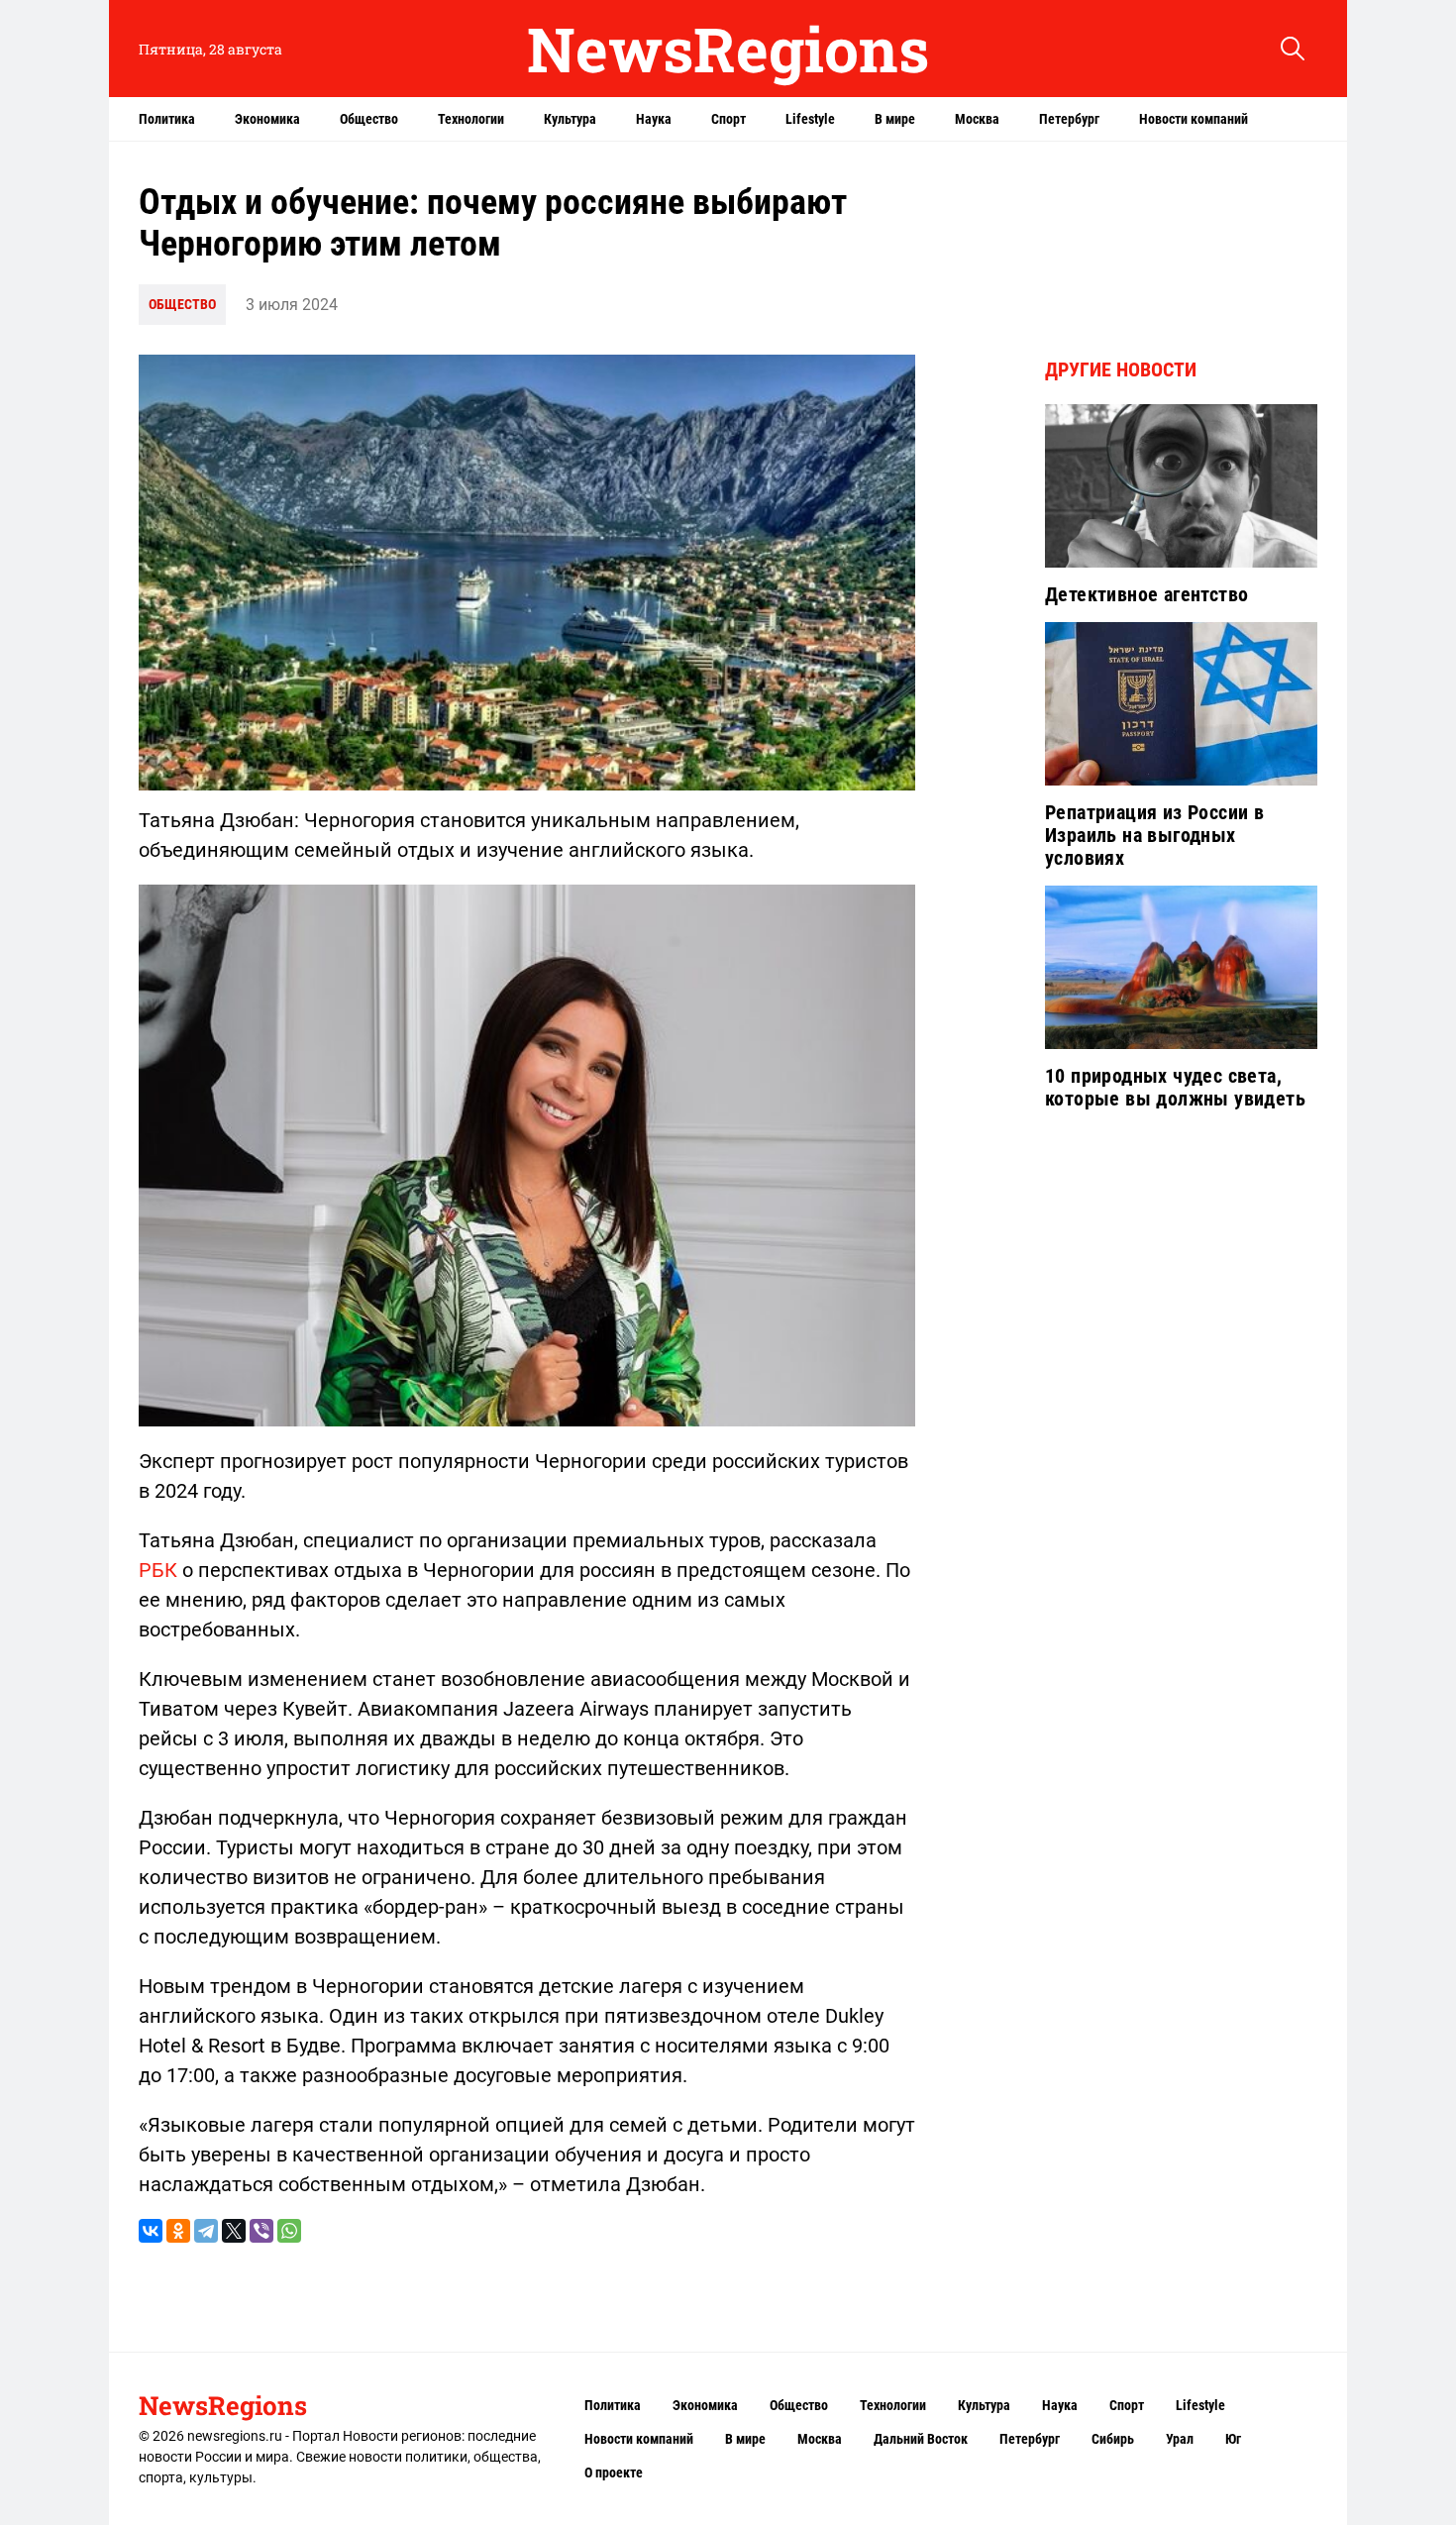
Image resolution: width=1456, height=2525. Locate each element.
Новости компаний (1194, 119)
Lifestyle (810, 119)
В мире (895, 119)
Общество (369, 119)
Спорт (728, 119)
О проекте (614, 2472)
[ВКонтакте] (151, 2231)
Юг (1233, 2439)
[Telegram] (206, 2231)
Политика (167, 119)
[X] (234, 2231)
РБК (158, 1570)
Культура (570, 119)
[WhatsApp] (289, 2231)
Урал (1180, 2439)
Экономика (267, 119)
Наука (654, 119)
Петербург (1069, 119)
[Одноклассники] (178, 2231)
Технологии (471, 119)
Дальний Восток (921, 2439)
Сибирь (1113, 2439)
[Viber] (261, 2231)
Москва (977, 119)
